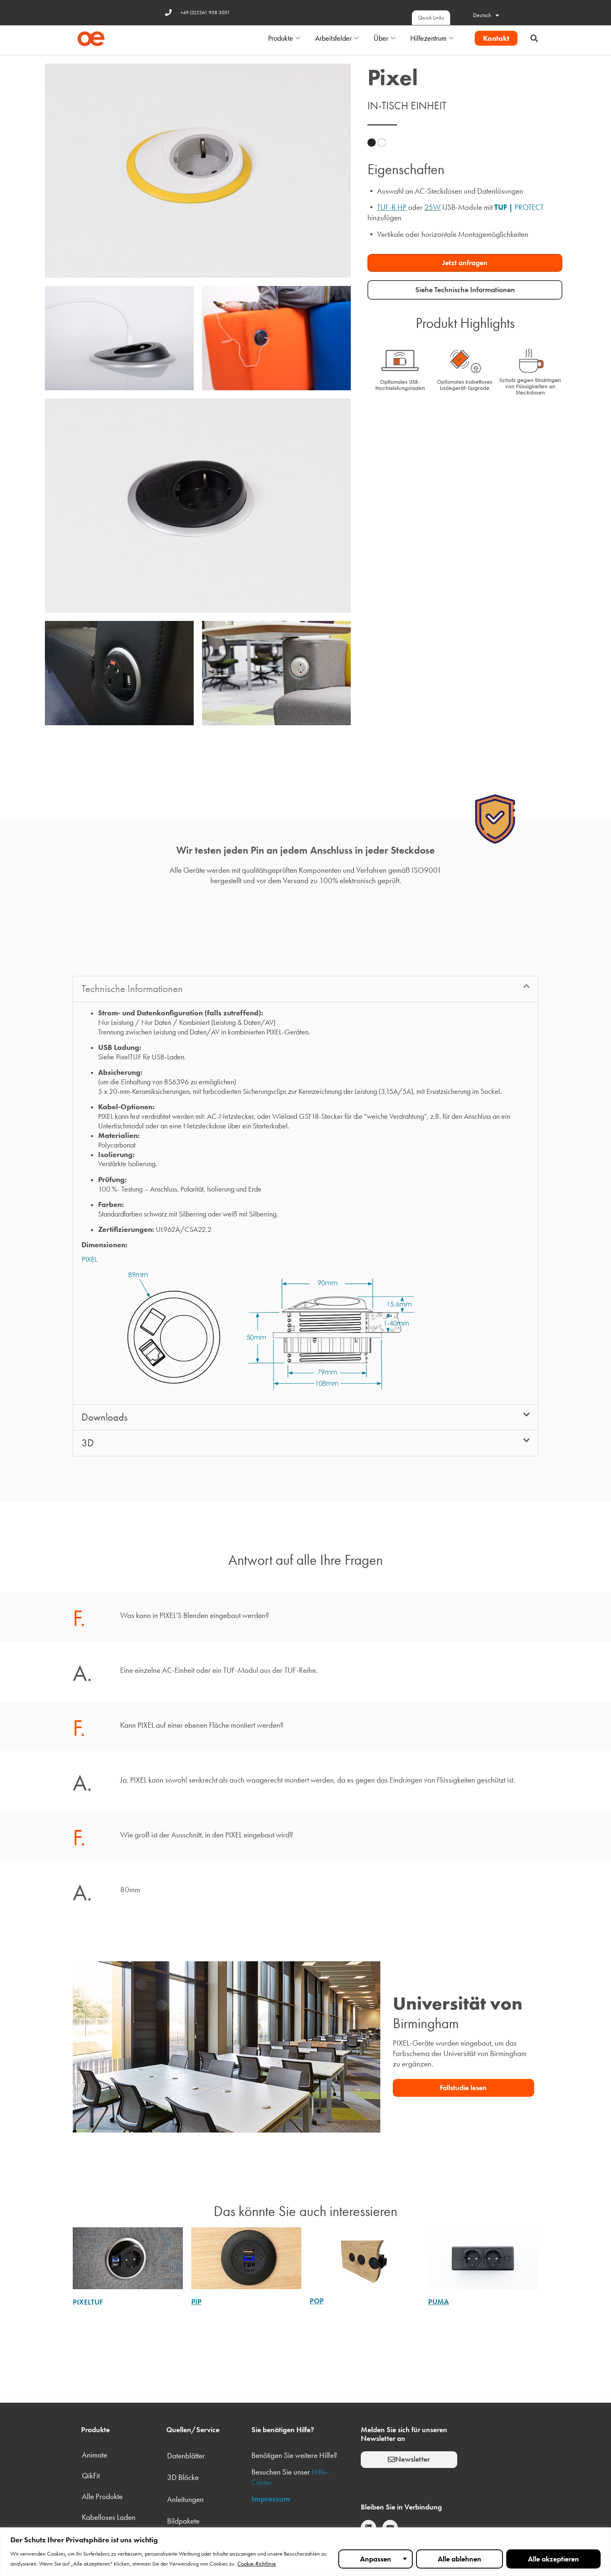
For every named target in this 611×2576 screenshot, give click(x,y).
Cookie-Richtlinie (257, 2564)
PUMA (439, 2302)
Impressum (271, 2499)
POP (317, 2301)
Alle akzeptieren (553, 2559)
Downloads (105, 1417)
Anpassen (376, 2559)
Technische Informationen (132, 989)
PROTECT (529, 207)
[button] (534, 38)
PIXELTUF (88, 2302)
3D (88, 1443)
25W (432, 207)
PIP (196, 2302)
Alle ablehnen (459, 2559)
